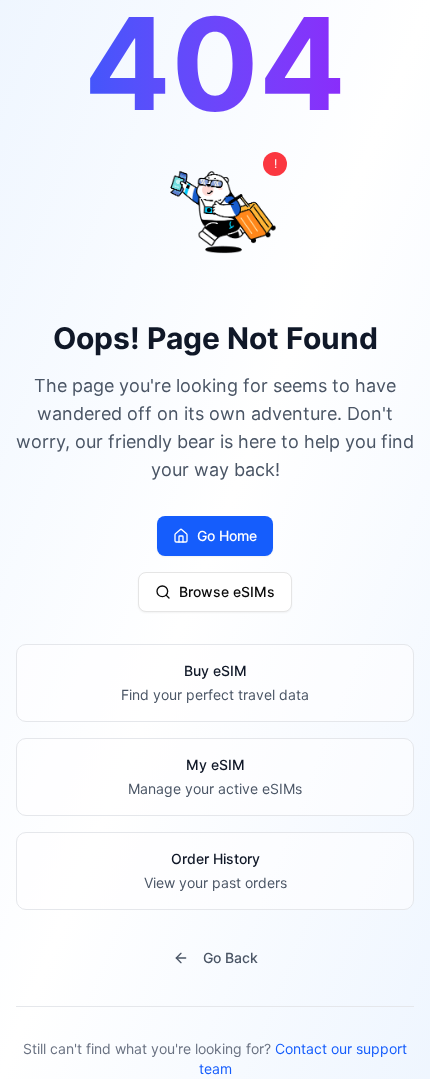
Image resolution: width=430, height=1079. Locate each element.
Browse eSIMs (227, 591)
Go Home (227, 535)
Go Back (230, 957)
